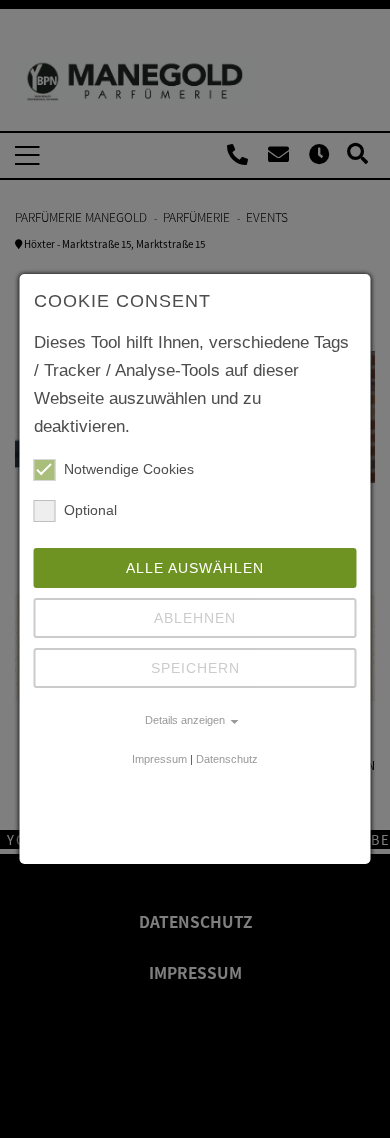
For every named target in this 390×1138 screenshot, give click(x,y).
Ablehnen (195, 618)
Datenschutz (227, 759)
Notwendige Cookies (129, 469)
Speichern (195, 668)
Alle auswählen (195, 568)
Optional (90, 510)
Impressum (159, 759)
